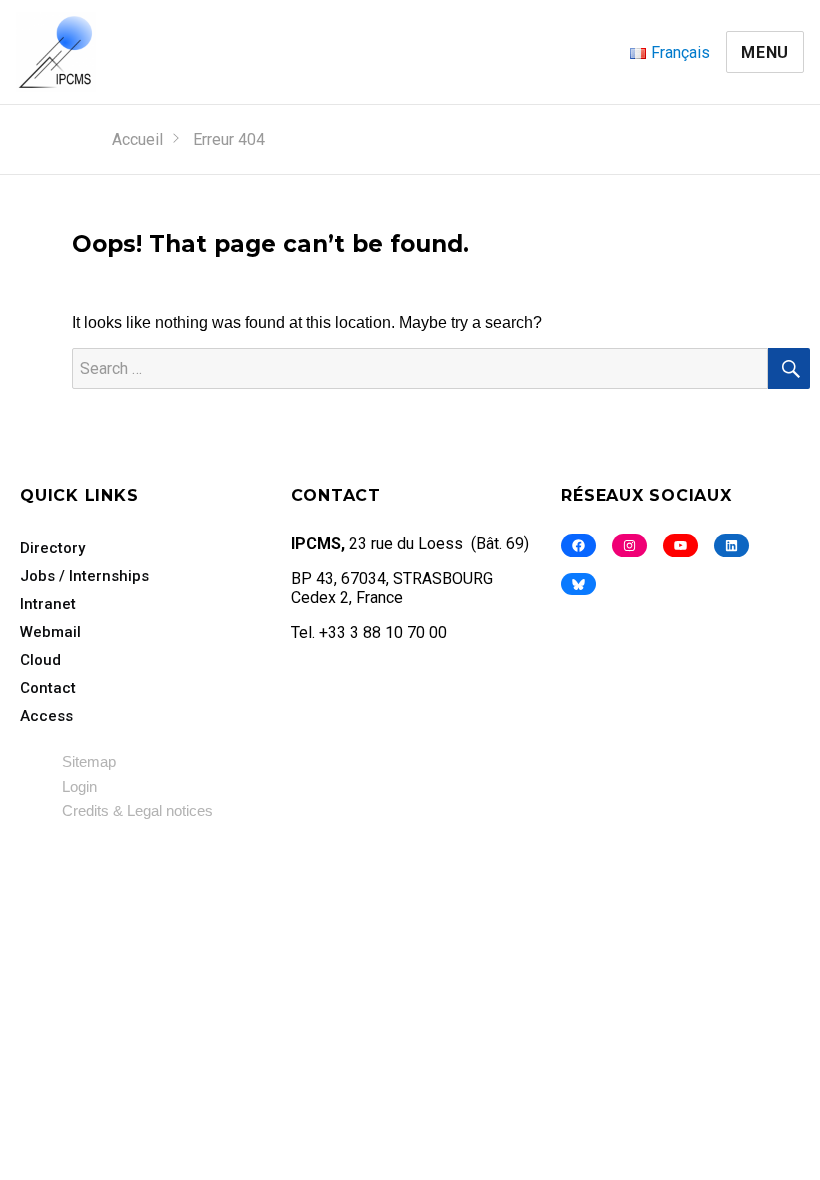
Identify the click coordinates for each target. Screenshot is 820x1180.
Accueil (137, 139)
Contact (48, 688)
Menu (765, 52)
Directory (52, 548)
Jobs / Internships (84, 576)
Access (46, 716)
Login (79, 786)
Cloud (40, 660)
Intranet (48, 604)
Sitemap (89, 761)
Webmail (50, 632)
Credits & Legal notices (137, 810)
